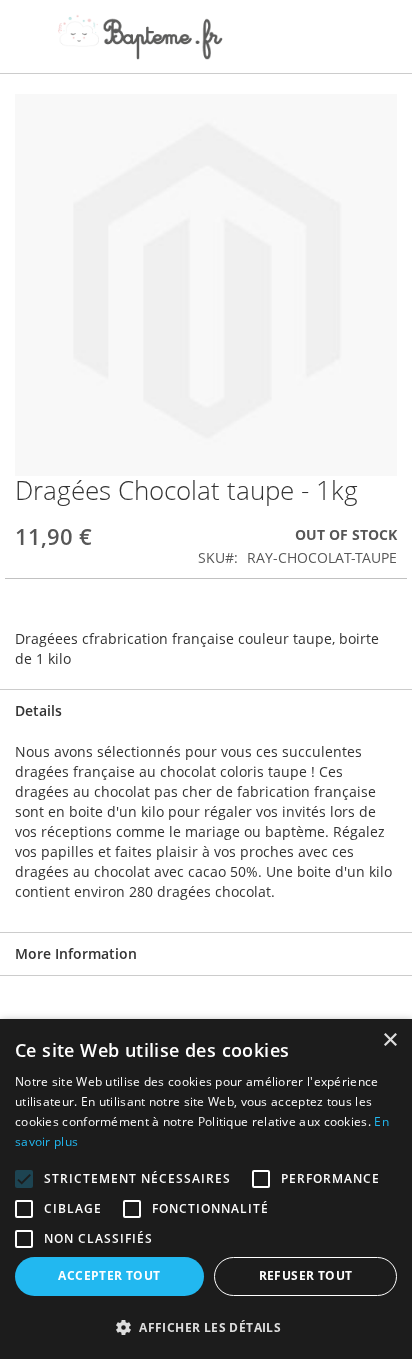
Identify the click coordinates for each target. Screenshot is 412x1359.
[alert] (206, 1189)
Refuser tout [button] (306, 1275)
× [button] (389, 1040)
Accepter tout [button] (109, 1275)
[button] (206, 1326)
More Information (76, 953)
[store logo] (140, 37)
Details (38, 710)
